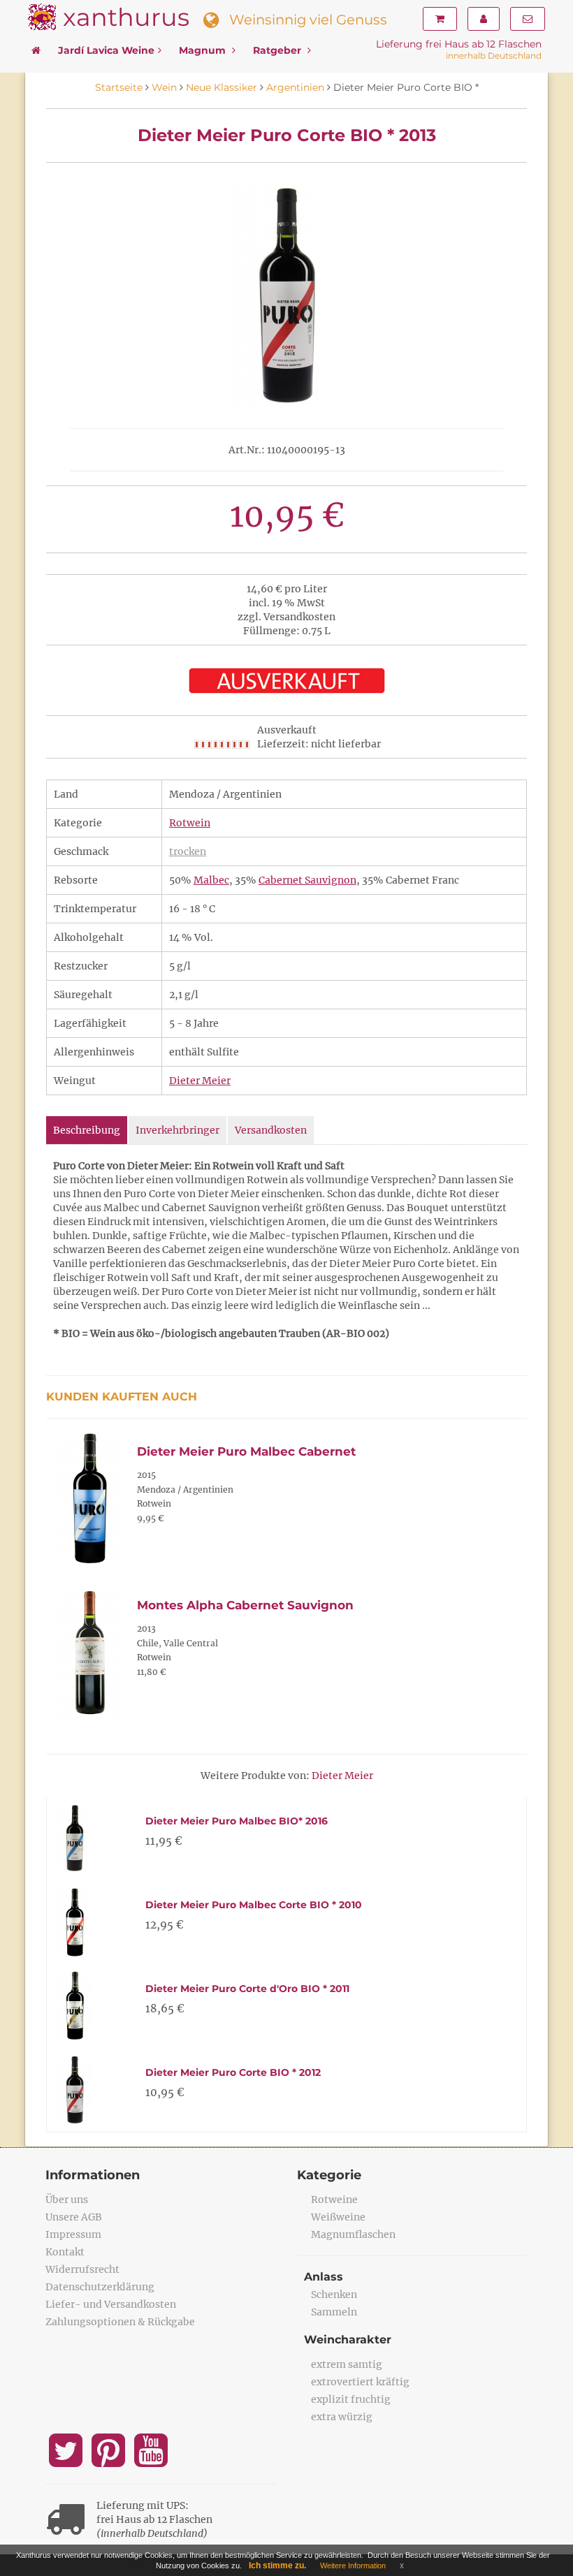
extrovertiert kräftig (360, 2382)
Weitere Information (353, 2566)
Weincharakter (348, 2340)
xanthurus (126, 17)
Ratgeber (278, 50)
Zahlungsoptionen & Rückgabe (120, 2322)
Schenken (334, 2295)
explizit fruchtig (351, 2399)
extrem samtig (347, 2364)
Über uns (67, 2200)
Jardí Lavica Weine (106, 50)
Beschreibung (87, 1130)
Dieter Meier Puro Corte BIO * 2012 (233, 2072)
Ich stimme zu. (277, 2566)
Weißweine (338, 2217)
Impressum (73, 2234)
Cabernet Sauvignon (307, 880)
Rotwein (190, 823)
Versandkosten (271, 1130)
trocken (188, 851)
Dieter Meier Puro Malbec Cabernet (246, 1451)
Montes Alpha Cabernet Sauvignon (245, 1605)
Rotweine (334, 2200)
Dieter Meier (200, 1081)
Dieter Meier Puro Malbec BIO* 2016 (237, 1821)
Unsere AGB (74, 2217)
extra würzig (342, 2417)
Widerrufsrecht (82, 2269)
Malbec (211, 880)
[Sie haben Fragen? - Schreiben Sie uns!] (528, 19)
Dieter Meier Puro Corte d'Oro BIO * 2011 (247, 1989)
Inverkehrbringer (177, 1130)
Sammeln (334, 2312)
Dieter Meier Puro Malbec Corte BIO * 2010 (254, 1905)
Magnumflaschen (353, 2234)
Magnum (204, 50)
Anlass (324, 2277)
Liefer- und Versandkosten (111, 2304)
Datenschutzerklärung (100, 2287)
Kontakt (65, 2252)
